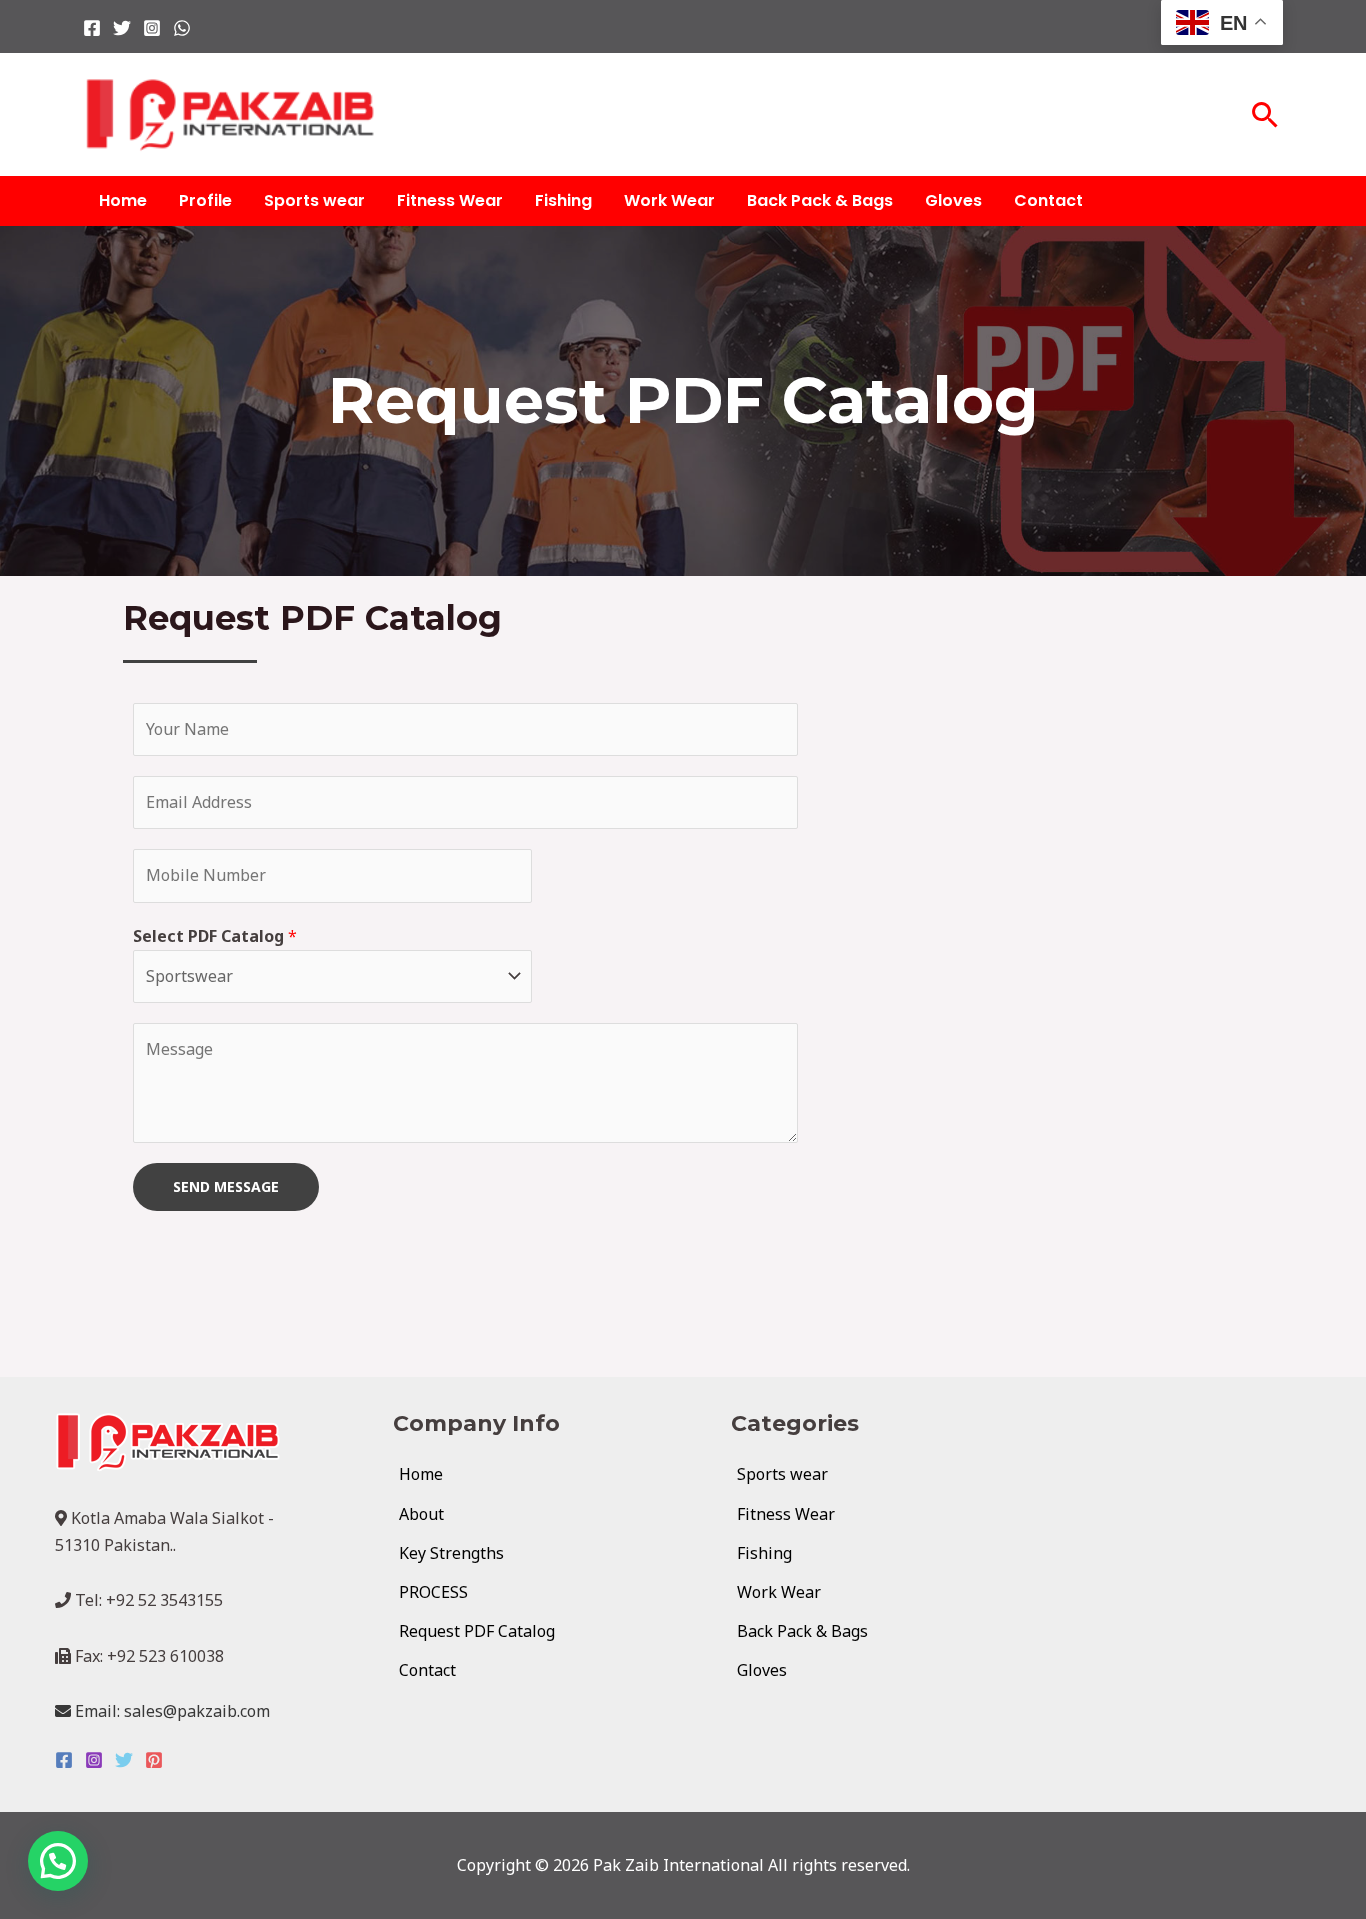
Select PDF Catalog (215, 936)
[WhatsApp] (182, 28)
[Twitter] (122, 28)
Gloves (953, 200)
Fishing (563, 200)
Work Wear (669, 200)
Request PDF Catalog (477, 1631)
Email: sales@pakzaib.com (170, 1711)
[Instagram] (152, 28)
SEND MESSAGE (226, 1186)
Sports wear (314, 200)
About (421, 1514)
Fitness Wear (450, 200)
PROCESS (433, 1592)
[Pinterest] (154, 1760)
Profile (205, 200)
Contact (1048, 200)
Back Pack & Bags (820, 200)
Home (123, 200)
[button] (1265, 114)
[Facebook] (92, 28)
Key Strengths (451, 1553)
